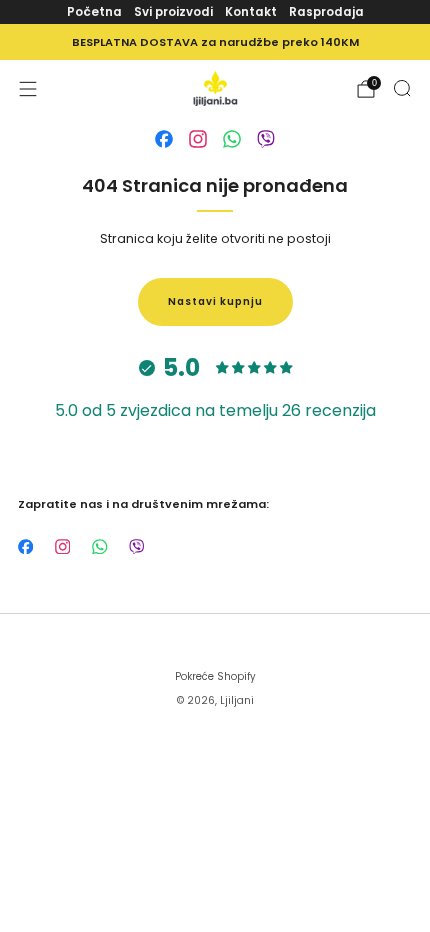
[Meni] (28, 89)
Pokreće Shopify (215, 676)
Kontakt (251, 12)
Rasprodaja (326, 12)
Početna (94, 12)
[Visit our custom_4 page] (266, 139)
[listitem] (215, 42)
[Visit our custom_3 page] (232, 139)
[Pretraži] (402, 88)
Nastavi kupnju (215, 301)
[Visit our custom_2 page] (198, 139)
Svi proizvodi (173, 12)
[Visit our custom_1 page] (164, 139)
